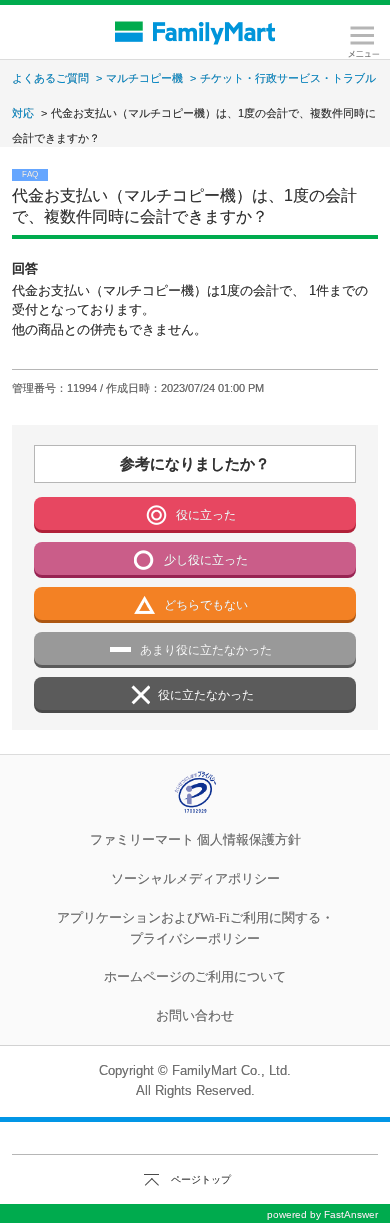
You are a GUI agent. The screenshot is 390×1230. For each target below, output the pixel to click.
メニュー (362, 42)
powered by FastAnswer (322, 1214)
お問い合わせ (195, 1015)
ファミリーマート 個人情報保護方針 (195, 839)
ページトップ (201, 1179)
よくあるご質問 (50, 78)
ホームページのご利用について (195, 976)
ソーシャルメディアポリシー (195, 878)
